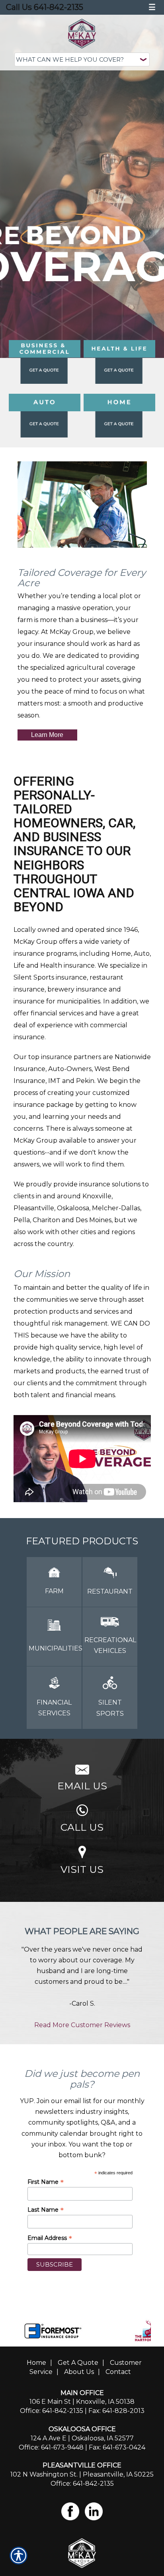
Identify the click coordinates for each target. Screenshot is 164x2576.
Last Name (46, 2210)
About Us (79, 2372)
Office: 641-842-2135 (52, 2411)
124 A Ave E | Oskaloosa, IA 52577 (82, 2438)
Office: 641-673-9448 (51, 2447)
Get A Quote (78, 2363)
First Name (46, 2182)
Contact (118, 2372)
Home (36, 2363)
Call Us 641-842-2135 (45, 7)
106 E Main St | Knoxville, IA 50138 (82, 2402)
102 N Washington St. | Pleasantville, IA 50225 (82, 2474)
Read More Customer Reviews (82, 2025)
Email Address (50, 2238)
